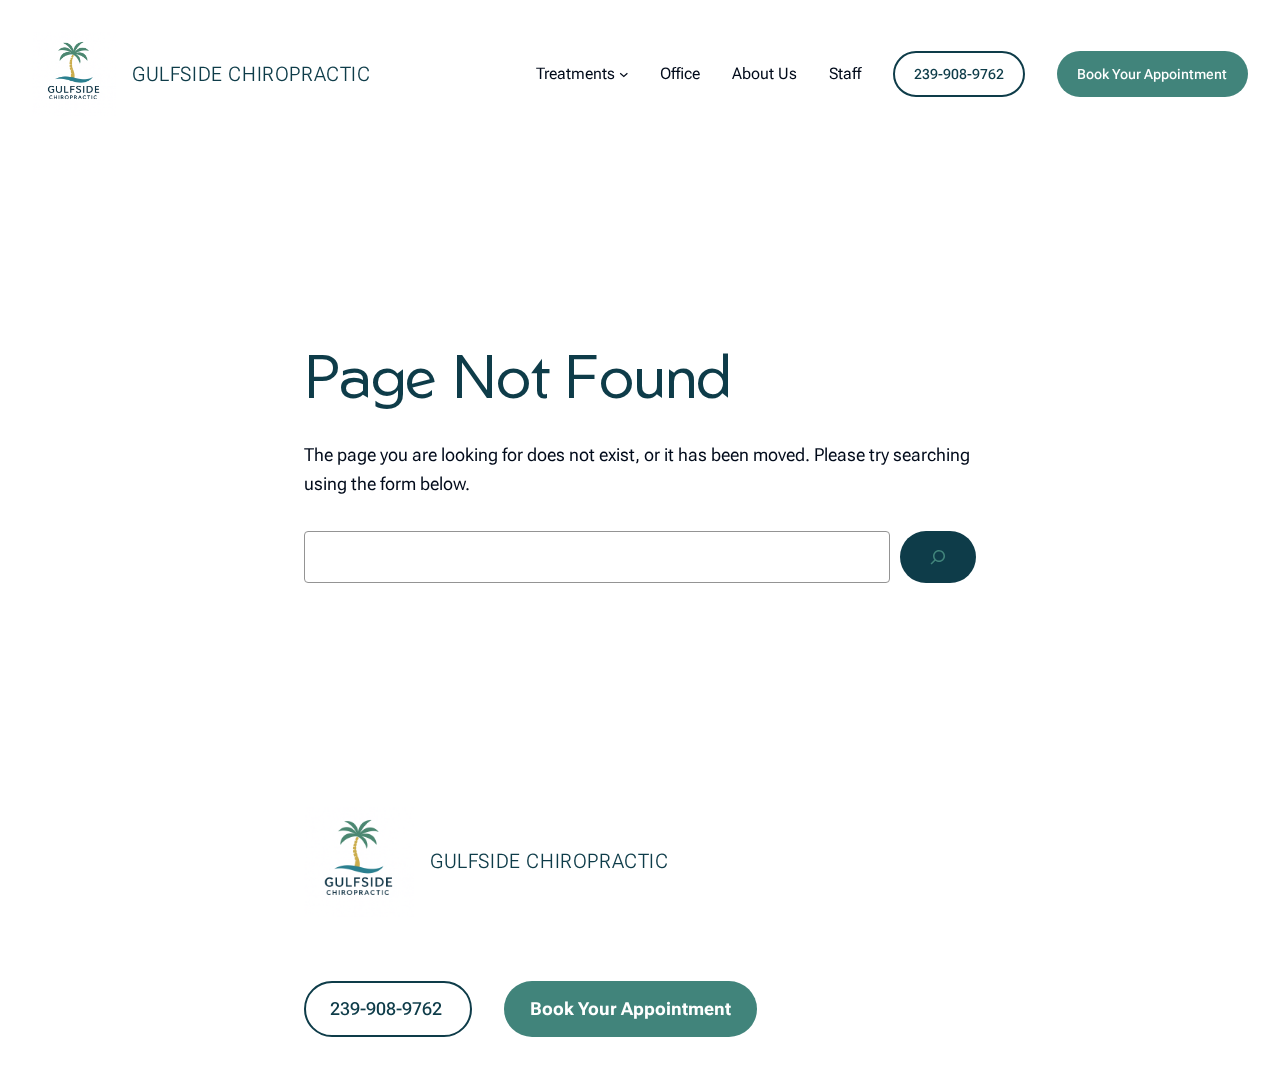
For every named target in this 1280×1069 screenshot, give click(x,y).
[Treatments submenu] (624, 74)
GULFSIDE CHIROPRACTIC (251, 74)
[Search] (938, 557)
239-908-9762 (959, 74)
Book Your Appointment (1152, 74)
